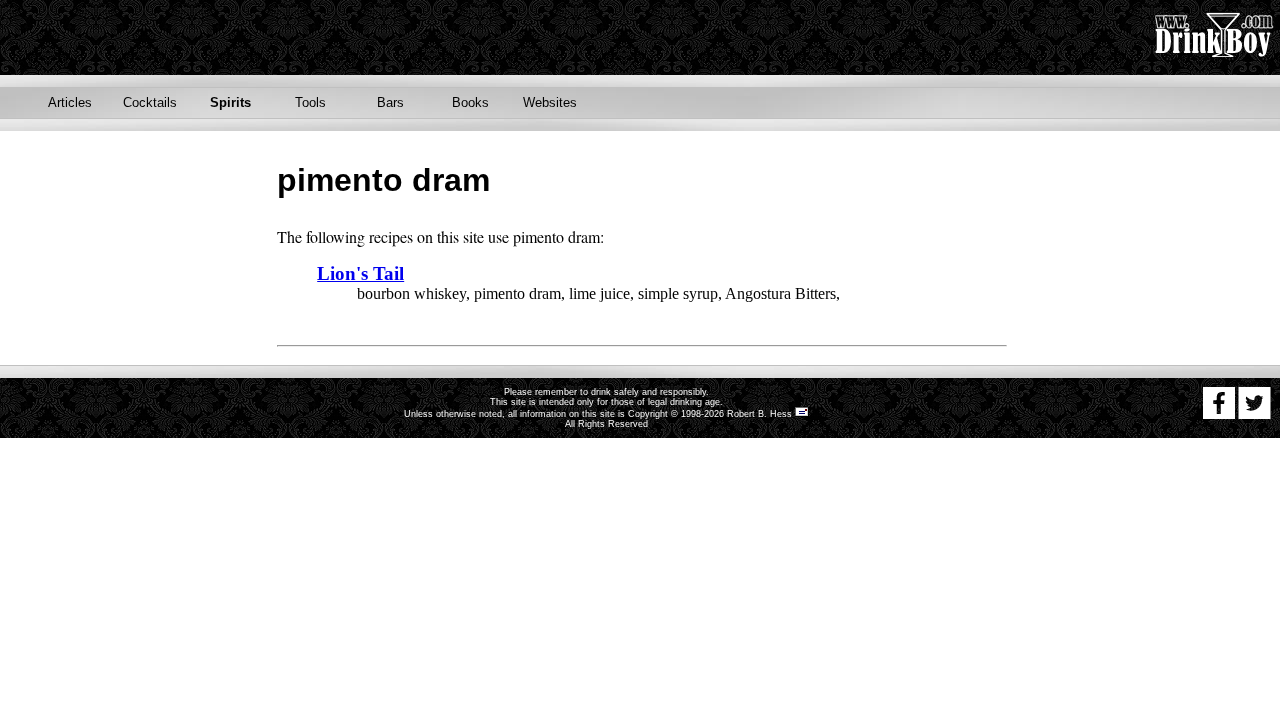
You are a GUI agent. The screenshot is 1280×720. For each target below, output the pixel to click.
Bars (390, 102)
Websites (550, 102)
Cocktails (150, 102)
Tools (310, 102)
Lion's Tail (360, 273)
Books (470, 102)
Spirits (230, 102)
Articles (70, 102)
